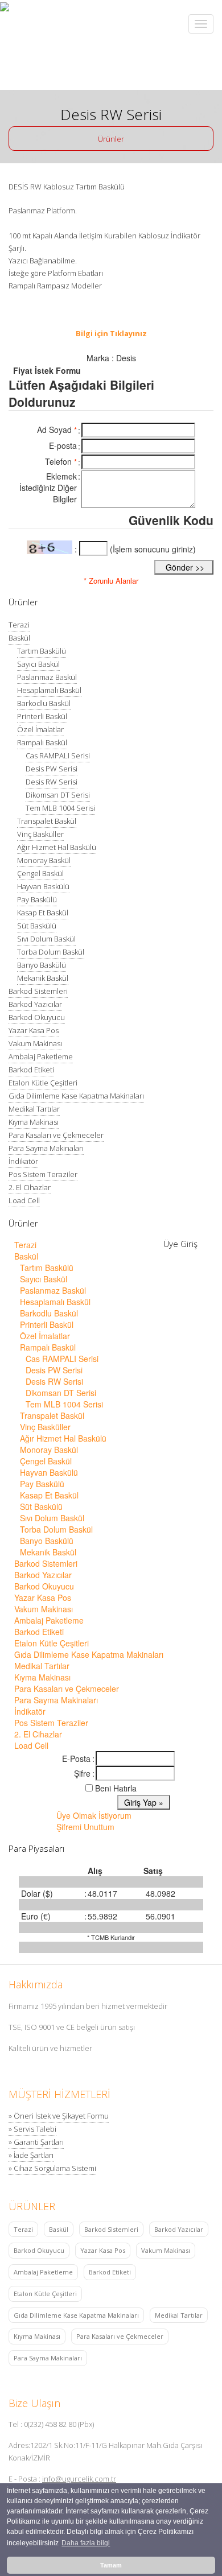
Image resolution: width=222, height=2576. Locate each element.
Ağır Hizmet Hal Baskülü (57, 847)
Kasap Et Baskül (43, 913)
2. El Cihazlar (30, 1187)
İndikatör (23, 1161)
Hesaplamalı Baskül (49, 690)
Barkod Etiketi (31, 1070)
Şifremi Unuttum (85, 1827)
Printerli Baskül (42, 716)
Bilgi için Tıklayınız (111, 333)
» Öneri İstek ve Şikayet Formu (59, 2116)
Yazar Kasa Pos (34, 1030)
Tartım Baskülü (42, 651)
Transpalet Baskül (47, 821)
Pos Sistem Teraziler (43, 1174)
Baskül (19, 638)
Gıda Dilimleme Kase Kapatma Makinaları (76, 1096)
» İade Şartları (31, 2155)
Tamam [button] (111, 2565)
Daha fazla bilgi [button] (86, 2543)
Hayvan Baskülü (43, 886)
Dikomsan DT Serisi (58, 795)
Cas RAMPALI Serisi (58, 756)
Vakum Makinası (35, 1043)
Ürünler (111, 139)
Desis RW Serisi (52, 782)
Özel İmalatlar (40, 729)
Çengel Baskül (40, 873)
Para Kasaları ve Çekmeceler (56, 1135)
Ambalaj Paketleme (41, 1056)
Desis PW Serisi (52, 769)
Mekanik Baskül (43, 978)
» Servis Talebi (32, 2129)
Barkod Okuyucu (37, 1017)
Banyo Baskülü (42, 965)
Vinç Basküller (40, 834)
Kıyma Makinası (34, 1122)
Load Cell (24, 1200)
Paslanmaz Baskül (47, 677)
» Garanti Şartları (36, 2142)
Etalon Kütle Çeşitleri (43, 1083)
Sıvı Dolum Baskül (46, 939)
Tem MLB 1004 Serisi (60, 808)
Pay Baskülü (37, 899)
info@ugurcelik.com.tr (79, 2479)
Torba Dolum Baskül (51, 952)
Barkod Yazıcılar (35, 1004)
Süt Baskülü (37, 926)
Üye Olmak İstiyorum (94, 1815)
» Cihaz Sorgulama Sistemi (52, 2168)
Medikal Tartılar (34, 1109)
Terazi (19, 625)
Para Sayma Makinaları (46, 1148)
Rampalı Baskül (42, 742)
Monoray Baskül (44, 860)
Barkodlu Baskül (44, 703)
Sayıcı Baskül (38, 664)
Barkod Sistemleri (38, 991)
